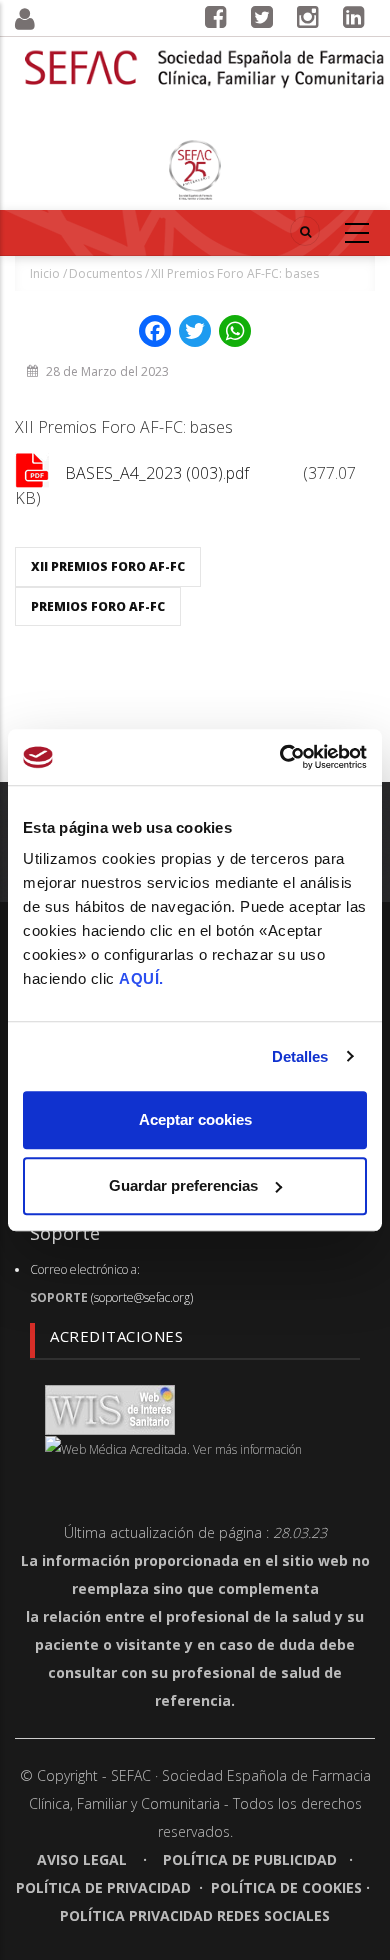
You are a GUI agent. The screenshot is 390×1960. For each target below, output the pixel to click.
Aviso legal (84, 1859)
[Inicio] (205, 56)
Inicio (45, 273)
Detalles (300, 1056)
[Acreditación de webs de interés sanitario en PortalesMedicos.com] (110, 1408)
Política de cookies (286, 1887)
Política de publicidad (250, 1859)
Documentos (105, 273)
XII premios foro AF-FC (108, 566)
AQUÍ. (141, 978)
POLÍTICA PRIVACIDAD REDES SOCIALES (195, 1915)
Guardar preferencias (183, 1185)
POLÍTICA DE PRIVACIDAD (103, 1887)
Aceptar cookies (195, 1119)
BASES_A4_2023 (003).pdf (157, 473)
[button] (49, 19)
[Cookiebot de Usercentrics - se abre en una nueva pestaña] (280, 757)
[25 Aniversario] (195, 170)
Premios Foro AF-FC (98, 606)
